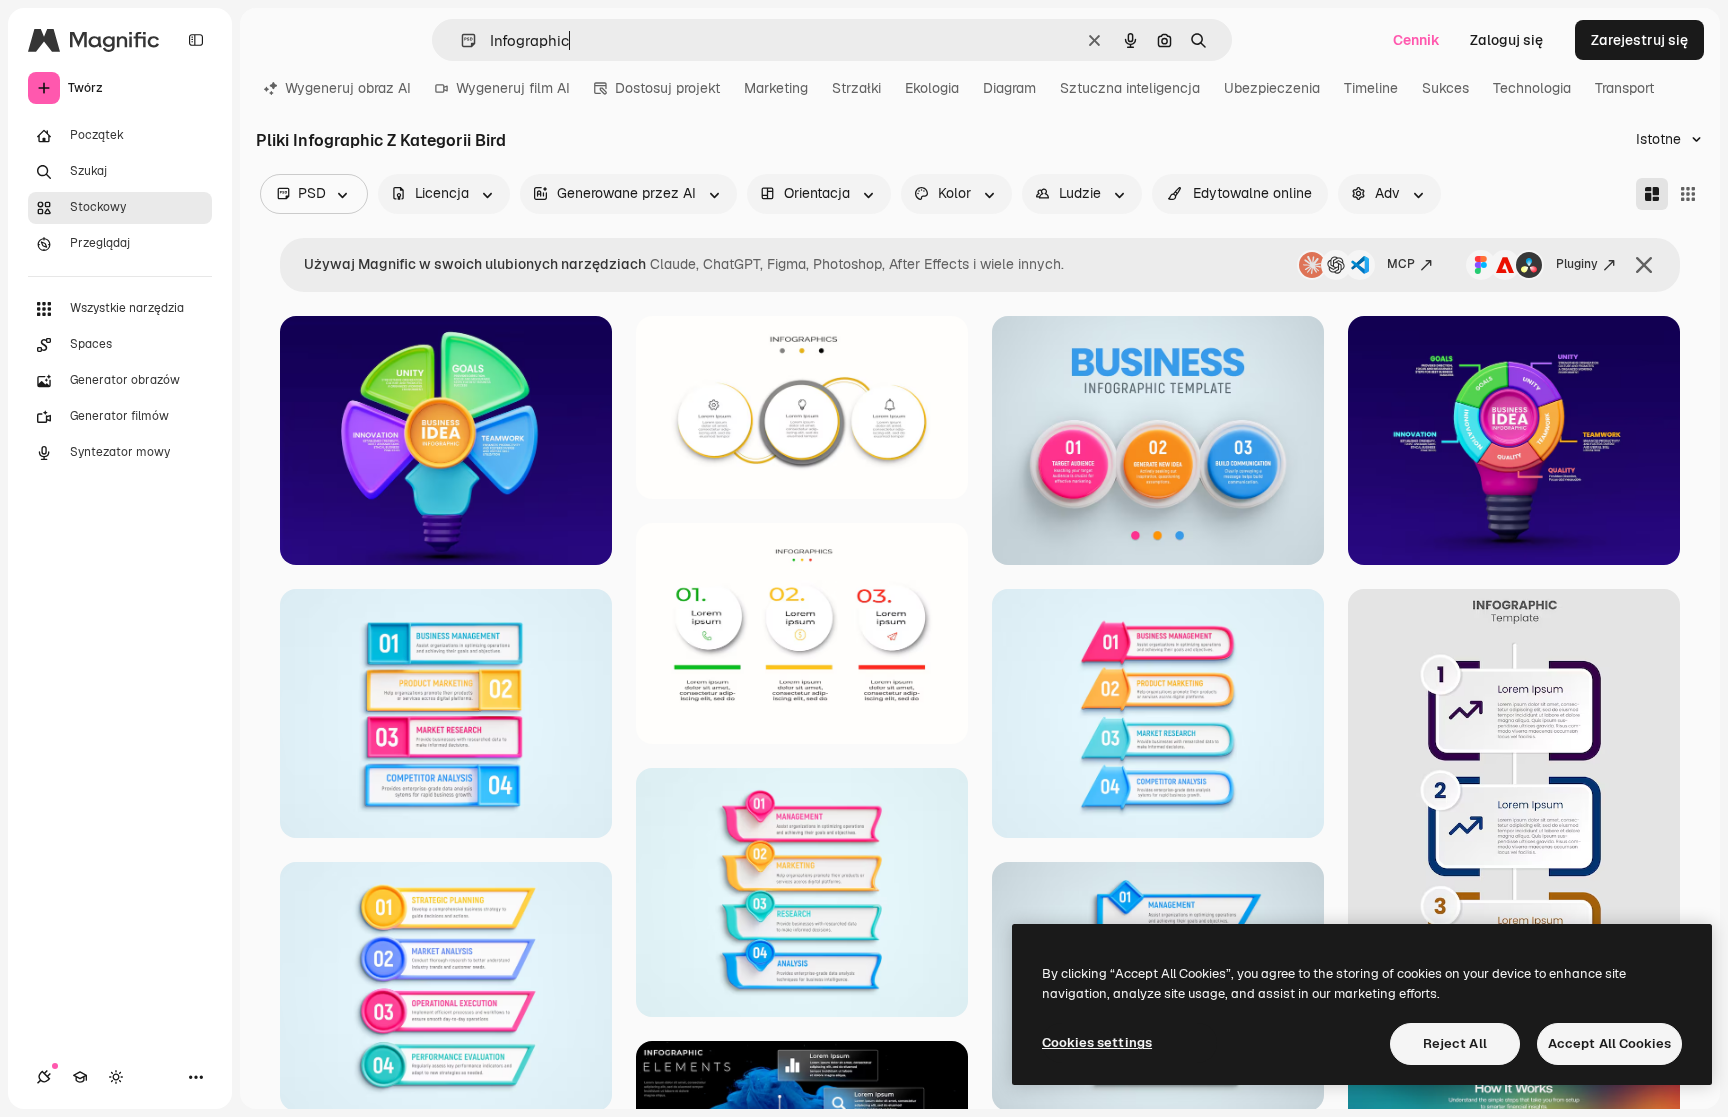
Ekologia (932, 88)
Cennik (1416, 40)
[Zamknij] (1644, 265)
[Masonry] (1652, 194)
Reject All (1455, 1043)
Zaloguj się (1506, 40)
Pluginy (1577, 264)
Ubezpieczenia (1272, 88)
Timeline (1371, 88)
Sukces (1445, 88)
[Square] (1688, 194)
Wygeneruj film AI (513, 88)
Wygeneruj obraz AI (348, 88)
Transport (1624, 88)
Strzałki (856, 88)
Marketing (776, 88)
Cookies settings (1097, 1042)
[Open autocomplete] (460, 40)
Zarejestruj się (1639, 40)
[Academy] (80, 1077)
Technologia (1532, 88)
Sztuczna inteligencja (1130, 88)
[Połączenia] (44, 1077)
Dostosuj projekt (667, 88)
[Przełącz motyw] (116, 1077)
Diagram (1009, 88)
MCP (1401, 264)
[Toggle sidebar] (196, 40)
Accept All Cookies (1609, 1043)
